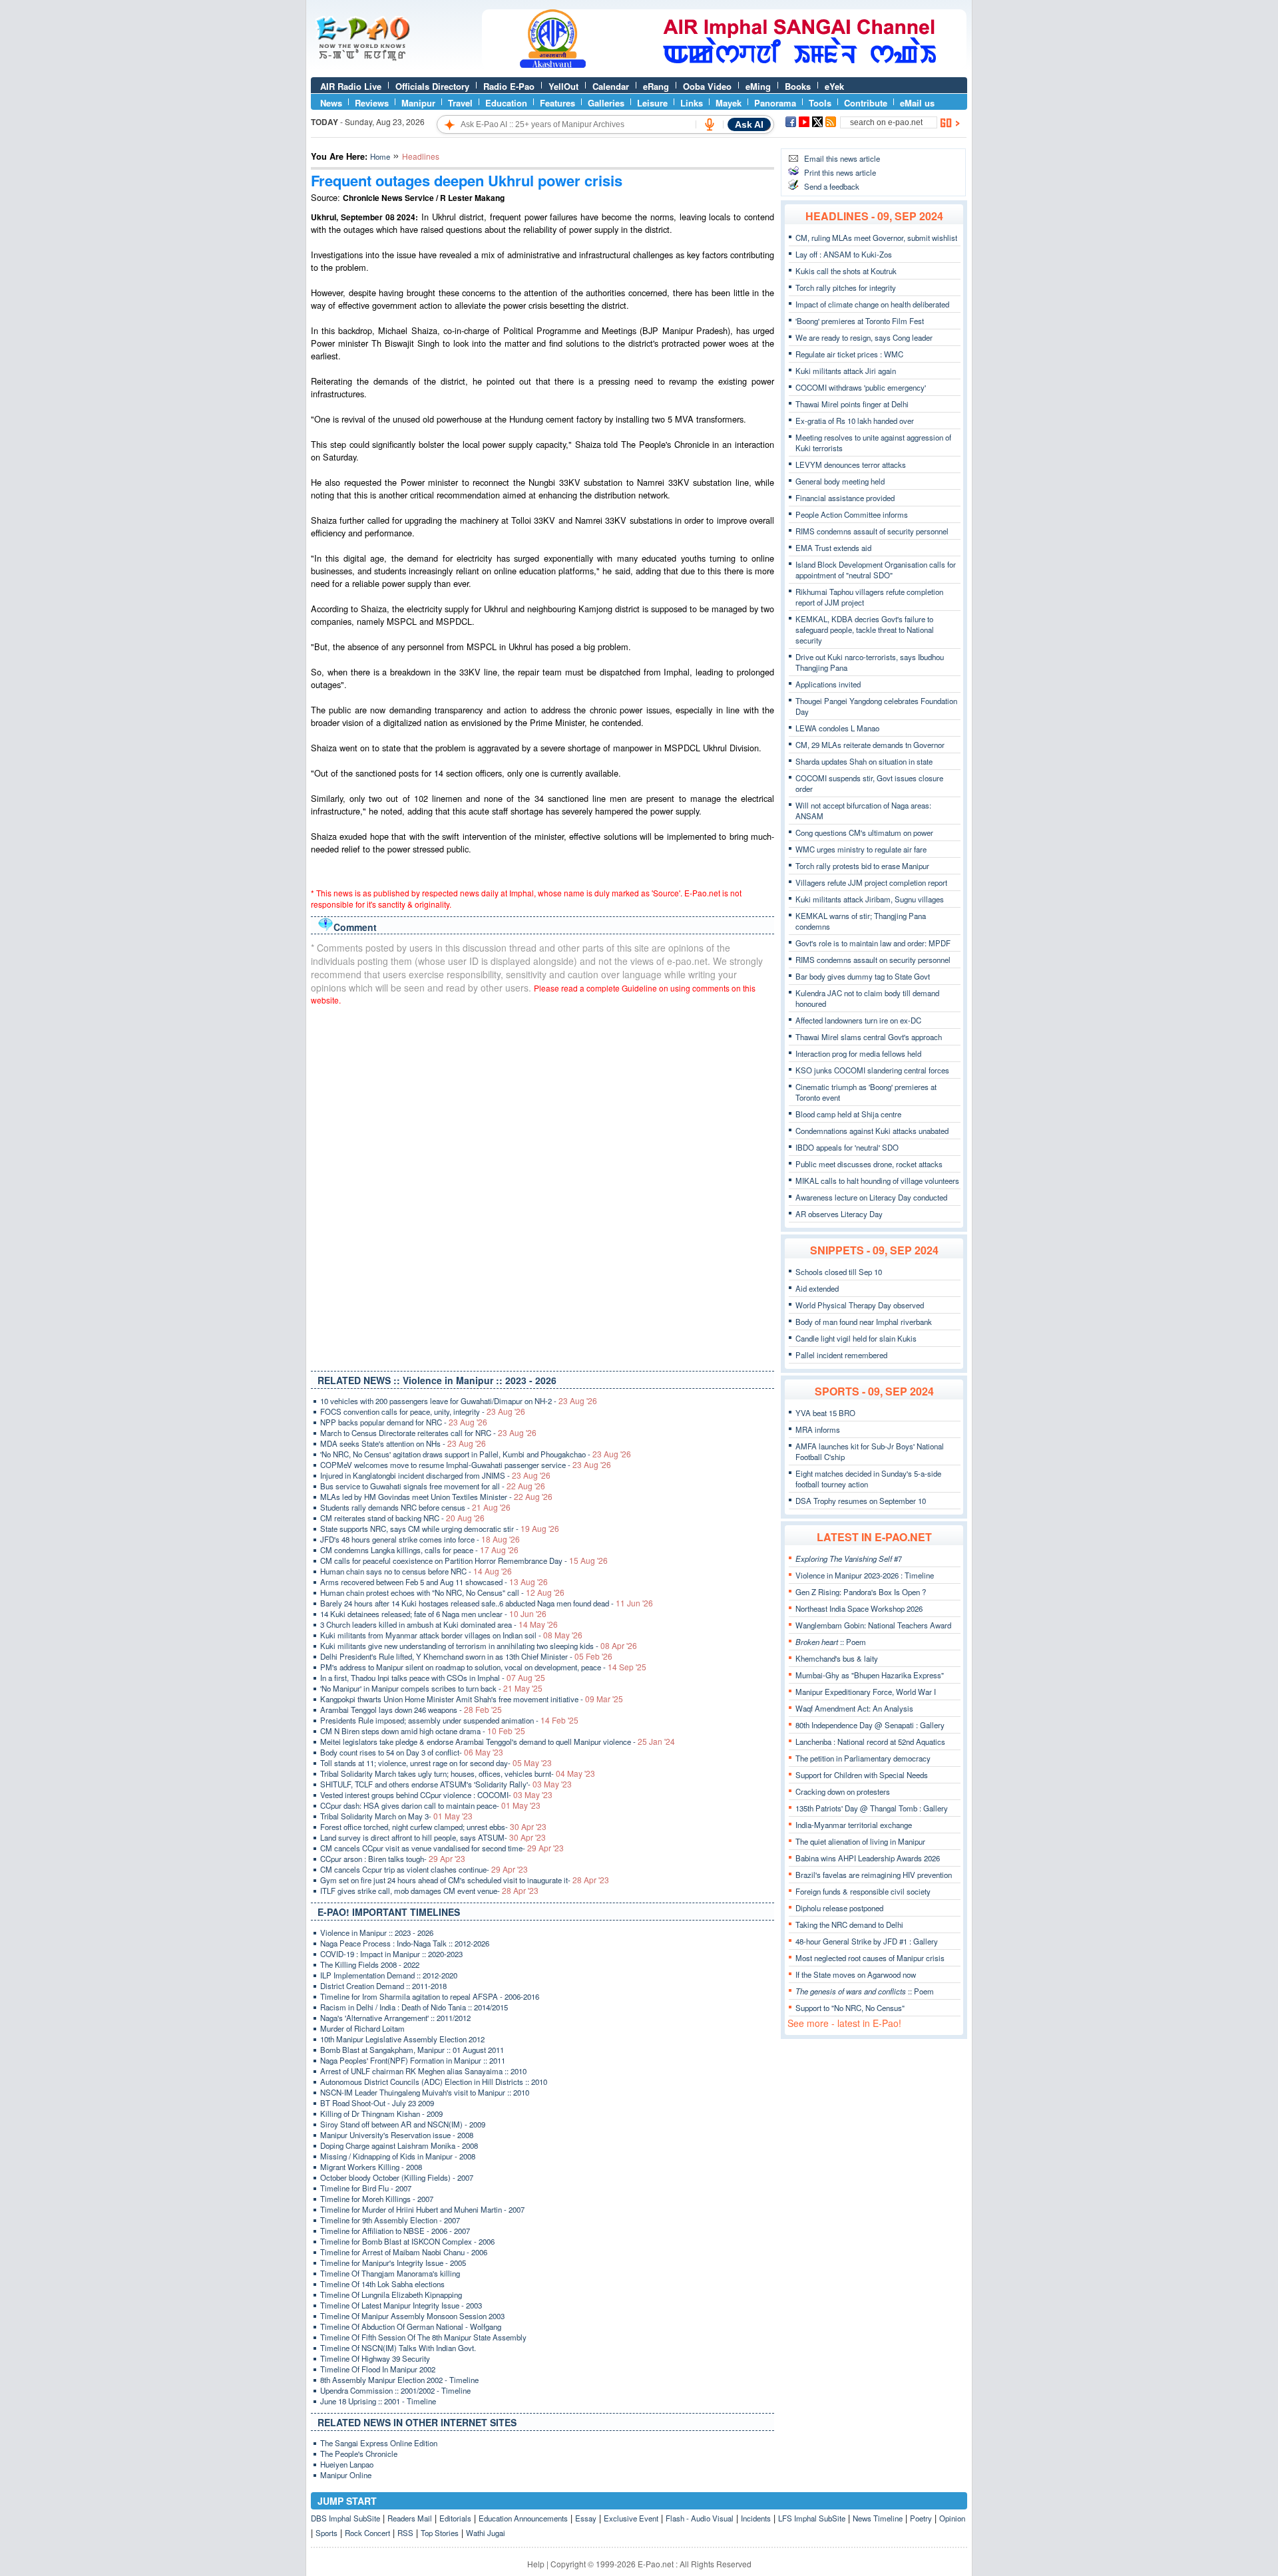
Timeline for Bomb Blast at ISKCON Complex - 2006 (407, 2241)
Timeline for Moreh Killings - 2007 (377, 2199)
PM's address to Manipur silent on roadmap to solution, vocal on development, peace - (483, 1667)
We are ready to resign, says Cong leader (864, 337)
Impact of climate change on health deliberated (872, 304)
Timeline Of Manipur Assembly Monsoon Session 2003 (412, 2316)
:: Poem (831, 1642)
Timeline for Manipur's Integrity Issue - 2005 (393, 2263)
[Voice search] (710, 124)
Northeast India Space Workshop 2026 (859, 1608)
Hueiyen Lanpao (347, 2464)
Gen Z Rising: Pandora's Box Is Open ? (861, 1592)
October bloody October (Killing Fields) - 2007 (397, 2177)
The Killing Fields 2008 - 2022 (370, 1964)
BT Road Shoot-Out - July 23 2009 (377, 2103)
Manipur (418, 103)
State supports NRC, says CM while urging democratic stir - (440, 1529)
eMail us (917, 103)
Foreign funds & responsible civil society (863, 1891)
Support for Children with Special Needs (862, 1775)
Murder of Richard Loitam (362, 2028)
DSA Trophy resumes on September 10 (861, 1501)
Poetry (921, 2518)
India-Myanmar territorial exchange (854, 1825)
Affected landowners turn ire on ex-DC (858, 1020)
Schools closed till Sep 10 (839, 1272)
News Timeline (878, 2518)
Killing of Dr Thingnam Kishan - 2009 (381, 2114)
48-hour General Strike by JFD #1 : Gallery (867, 1941)
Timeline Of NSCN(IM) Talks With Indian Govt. (398, 2348)
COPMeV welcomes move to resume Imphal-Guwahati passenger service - (466, 1465)
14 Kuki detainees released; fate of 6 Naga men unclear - (433, 1614)
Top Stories (440, 2533)
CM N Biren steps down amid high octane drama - (423, 1731)
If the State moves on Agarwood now (856, 1974)
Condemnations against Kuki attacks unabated (872, 1131)
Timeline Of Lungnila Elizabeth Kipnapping (391, 2295)
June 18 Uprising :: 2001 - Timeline (378, 2401)
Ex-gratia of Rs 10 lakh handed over (855, 421)
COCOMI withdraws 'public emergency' (861, 387)
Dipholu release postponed (839, 1908)
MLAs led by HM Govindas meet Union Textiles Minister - (436, 1497)
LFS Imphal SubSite (812, 2518)
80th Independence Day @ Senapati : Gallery (870, 1725)
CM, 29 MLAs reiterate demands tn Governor (870, 745)
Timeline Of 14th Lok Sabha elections (382, 2284)
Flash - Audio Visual (700, 2518)
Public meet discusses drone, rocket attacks (869, 1164)
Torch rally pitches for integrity (846, 287)
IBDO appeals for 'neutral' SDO (847, 1147)
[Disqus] (542, 1185)
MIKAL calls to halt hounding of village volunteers (877, 1181)
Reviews (372, 103)
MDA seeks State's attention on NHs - (403, 1443)
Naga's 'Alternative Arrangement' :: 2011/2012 (395, 2018)
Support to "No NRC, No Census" (850, 2008)
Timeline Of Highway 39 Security (375, 2358)
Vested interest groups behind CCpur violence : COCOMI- (436, 1795)
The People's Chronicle (359, 2454)
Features (557, 103)
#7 (849, 1559)
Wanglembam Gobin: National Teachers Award (873, 1625)
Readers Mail (410, 2518)
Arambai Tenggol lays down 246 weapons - (411, 1710)
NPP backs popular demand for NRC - (404, 1422)
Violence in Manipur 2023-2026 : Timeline (865, 1575)
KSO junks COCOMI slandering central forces (872, 1070)
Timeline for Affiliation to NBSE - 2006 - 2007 (395, 2231)
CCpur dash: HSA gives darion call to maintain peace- (430, 1805)
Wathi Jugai (486, 2533)
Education (506, 103)
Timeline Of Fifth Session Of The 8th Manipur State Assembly (423, 2337)
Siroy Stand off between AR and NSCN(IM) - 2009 (403, 2124)
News (331, 103)
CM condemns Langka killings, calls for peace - (419, 1550)
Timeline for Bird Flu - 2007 (366, 2188)
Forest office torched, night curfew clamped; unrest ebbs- (433, 1827)
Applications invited (828, 684)
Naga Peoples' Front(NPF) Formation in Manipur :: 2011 (413, 2060)
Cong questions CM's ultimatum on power (864, 832)
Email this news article (842, 158)
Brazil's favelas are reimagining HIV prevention (874, 1875)
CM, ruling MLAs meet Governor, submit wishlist (876, 238)
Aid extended (817, 1288)
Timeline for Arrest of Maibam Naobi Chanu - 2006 (404, 2252)
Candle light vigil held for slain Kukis (856, 1338)
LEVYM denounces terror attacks (851, 464)
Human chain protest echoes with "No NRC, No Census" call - (442, 1592)
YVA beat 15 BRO (825, 1413)
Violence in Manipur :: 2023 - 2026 (377, 1932)
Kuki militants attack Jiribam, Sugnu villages (870, 899)
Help (536, 2564)
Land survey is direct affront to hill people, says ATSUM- (433, 1837)
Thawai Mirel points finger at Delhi (852, 404)
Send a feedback (832, 186)
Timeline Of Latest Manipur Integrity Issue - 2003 (401, 2305)
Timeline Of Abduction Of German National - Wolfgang (411, 2326)
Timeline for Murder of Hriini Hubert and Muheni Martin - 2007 (422, 2209)
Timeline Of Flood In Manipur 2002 (378, 2369)
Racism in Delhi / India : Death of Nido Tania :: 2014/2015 (414, 2007)
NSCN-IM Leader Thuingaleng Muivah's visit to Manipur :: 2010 (425, 2092)
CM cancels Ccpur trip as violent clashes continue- (424, 1869)
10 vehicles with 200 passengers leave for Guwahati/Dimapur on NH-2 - (459, 1401)
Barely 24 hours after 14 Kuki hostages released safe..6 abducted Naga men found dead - (487, 1603)
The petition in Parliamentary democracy (863, 1758)
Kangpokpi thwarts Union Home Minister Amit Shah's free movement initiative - (472, 1699)
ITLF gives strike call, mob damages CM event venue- (429, 1891)
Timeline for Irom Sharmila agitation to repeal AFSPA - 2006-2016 (430, 1996)
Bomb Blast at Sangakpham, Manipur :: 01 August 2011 (412, 2050)
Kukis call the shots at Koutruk (846, 271)
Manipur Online (346, 2475)
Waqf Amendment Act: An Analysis (854, 1708)
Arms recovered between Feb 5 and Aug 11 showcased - (434, 1582)
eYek (834, 86)
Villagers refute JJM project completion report (871, 882)
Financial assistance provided (845, 498)
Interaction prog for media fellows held (858, 1053)
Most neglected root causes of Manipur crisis (870, 1958)
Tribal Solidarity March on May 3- (396, 1816)
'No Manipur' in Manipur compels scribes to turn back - (431, 1688)
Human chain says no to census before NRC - (416, 1571)
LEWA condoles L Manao (837, 728)
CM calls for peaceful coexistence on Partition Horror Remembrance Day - (464, 1561)
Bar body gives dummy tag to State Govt (863, 976)
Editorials (455, 2518)
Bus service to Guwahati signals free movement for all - (433, 1486)
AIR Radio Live (351, 86)
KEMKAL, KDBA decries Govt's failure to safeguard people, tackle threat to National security (865, 630)
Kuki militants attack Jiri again (846, 371)
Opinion (952, 2518)
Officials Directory (432, 86)
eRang (656, 86)
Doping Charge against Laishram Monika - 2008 (399, 2145)
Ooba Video (707, 86)
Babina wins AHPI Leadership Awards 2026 (868, 1858)
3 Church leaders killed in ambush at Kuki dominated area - (439, 1624)
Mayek (729, 103)
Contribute (866, 103)
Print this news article (840, 172)
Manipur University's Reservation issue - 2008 (397, 2135)
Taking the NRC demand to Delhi (849, 1925)
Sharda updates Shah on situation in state (864, 761)
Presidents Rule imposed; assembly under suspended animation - (449, 1720)
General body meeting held (840, 481)
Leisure (652, 103)
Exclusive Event (631, 2518)
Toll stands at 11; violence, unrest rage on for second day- (436, 1763)
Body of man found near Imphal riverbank (864, 1322)
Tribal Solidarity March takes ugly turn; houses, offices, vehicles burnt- (458, 1773)
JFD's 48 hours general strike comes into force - (420, 1539)
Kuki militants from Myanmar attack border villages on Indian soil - (451, 1635)
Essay (586, 2518)
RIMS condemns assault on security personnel (873, 960)
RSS (405, 2533)
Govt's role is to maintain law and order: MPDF (873, 943)
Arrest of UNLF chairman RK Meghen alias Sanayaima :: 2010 (423, 2071)
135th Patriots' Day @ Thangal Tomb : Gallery (872, 1808)
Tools (820, 103)
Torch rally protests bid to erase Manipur (862, 866)
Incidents (756, 2518)
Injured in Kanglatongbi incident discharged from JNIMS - (435, 1475)
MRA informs (818, 1429)
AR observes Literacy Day (839, 1214)
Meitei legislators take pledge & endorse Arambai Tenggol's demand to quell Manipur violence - (498, 1742)
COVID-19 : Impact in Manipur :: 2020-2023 (391, 1954)
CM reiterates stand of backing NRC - (402, 1518)
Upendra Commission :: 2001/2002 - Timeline (395, 2390)
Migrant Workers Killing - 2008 (371, 2167)
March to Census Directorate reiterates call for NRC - (428, 1433)
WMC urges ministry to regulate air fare (861, 849)
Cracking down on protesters (843, 1791)
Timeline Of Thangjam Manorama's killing (390, 2273)
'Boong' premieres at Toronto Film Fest (860, 321)
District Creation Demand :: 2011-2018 (383, 1986)
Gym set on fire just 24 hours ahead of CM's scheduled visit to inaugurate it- (465, 1880)
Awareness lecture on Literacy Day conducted (871, 1197)
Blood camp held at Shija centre (848, 1114)
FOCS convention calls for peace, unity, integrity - (423, 1411)
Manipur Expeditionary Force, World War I (866, 1692)
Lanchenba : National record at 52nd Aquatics (870, 1742)
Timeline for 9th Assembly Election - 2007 (390, 2220)
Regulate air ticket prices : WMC (849, 354)
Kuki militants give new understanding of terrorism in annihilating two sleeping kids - (479, 1646)
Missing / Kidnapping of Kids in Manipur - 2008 (398, 2156)
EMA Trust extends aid (833, 548)
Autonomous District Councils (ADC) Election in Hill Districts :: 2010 (434, 2082)
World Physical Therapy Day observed (860, 1305)
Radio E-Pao (509, 86)
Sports (326, 2533)
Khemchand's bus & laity (837, 1658)
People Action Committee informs (852, 514)
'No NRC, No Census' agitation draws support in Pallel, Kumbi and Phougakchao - (476, 1454)
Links (692, 103)
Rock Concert (367, 2533)
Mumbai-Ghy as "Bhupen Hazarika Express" (870, 1675)
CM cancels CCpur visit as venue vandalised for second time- (442, 1848)
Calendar (611, 86)
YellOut (563, 86)
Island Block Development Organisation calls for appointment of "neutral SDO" (876, 570)
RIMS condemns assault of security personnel (872, 531)
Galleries (606, 103)
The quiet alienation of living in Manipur (860, 1841)
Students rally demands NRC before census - (415, 1507)
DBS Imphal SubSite (345, 2518)
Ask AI (749, 124)
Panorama (775, 103)
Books (798, 86)
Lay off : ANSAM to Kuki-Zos (844, 254)
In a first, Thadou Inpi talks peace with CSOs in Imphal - (433, 1678)
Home (380, 156)
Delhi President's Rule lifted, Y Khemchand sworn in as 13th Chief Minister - (466, 1656)
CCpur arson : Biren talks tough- (393, 1859)
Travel (460, 103)
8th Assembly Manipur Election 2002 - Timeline (399, 2380)
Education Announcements (523, 2518)
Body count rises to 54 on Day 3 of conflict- (412, 1752)
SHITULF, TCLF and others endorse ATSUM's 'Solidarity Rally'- (446, 1784)
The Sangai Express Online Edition (379, 2443)
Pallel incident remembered (841, 1355)
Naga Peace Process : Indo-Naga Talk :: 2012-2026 (405, 1943)
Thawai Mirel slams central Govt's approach (869, 1037)
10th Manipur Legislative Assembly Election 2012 (402, 2039)
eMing (758, 86)
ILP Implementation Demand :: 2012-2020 (389, 1975)
